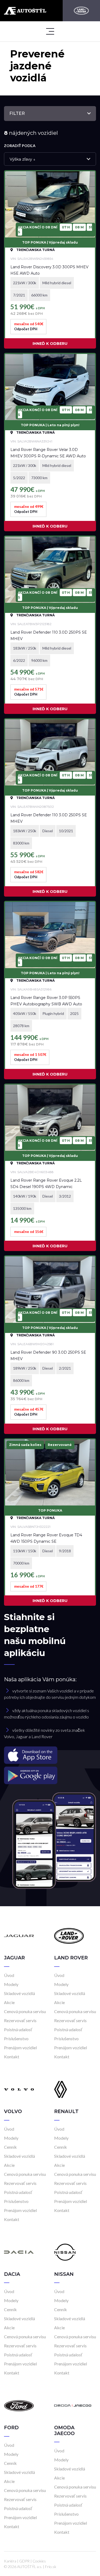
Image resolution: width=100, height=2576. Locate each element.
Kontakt (12, 2057)
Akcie (9, 2002)
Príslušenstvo (16, 2038)
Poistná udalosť (18, 2029)
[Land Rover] (81, 11)
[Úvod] (19, 1935)
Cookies (39, 2561)
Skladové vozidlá (19, 1993)
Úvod (9, 1975)
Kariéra (10, 2561)
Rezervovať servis (20, 2020)
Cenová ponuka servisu (25, 2011)
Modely (11, 1984)
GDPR (24, 2561)
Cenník (10, 2147)
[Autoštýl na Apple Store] (50, 1755)
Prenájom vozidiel (20, 2048)
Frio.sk (51, 2567)
